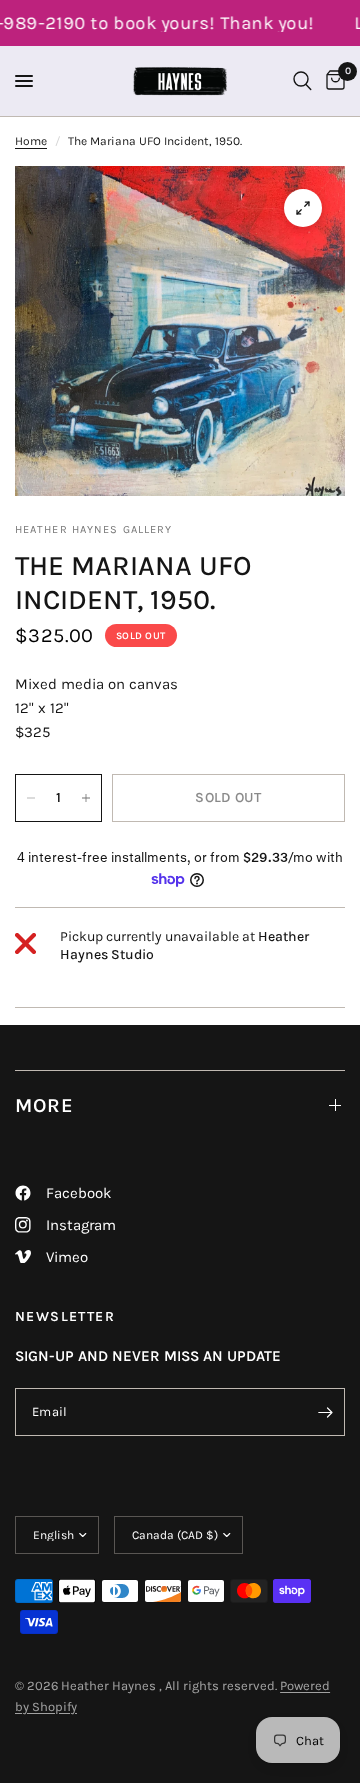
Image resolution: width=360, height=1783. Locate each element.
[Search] (302, 81)
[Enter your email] (325, 1412)
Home (31, 141)
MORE (44, 1105)
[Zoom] (303, 208)
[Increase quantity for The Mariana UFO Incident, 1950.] (86, 798)
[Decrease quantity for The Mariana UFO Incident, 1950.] (31, 798)
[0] (332, 81)
